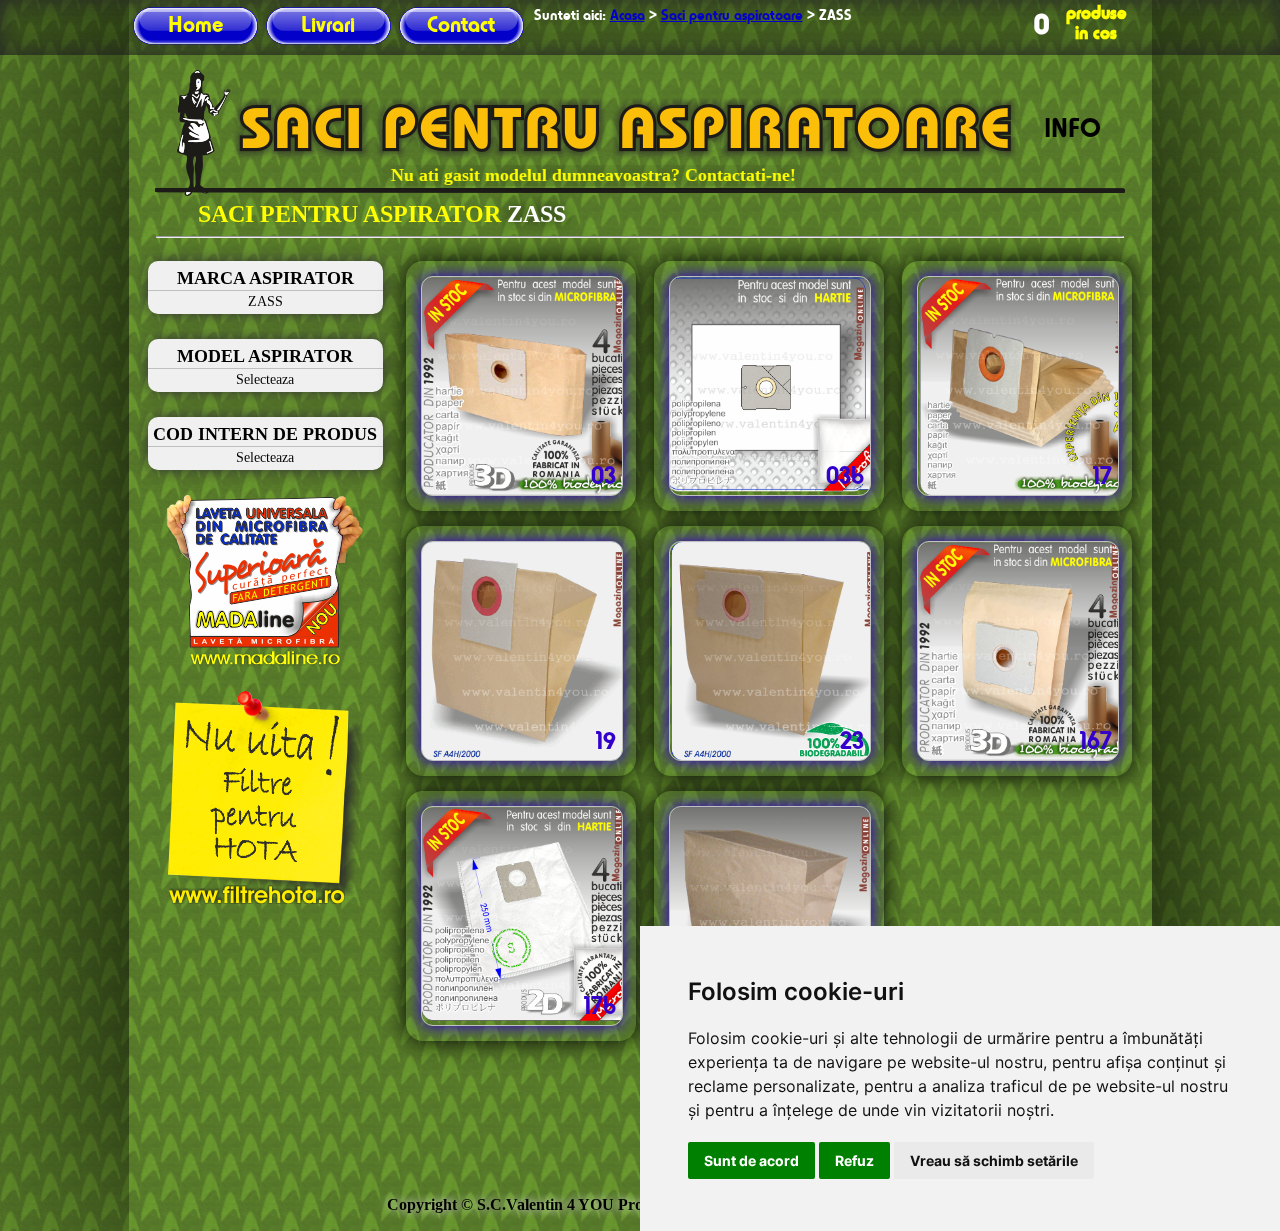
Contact (461, 26)
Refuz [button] (854, 1160)
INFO (1072, 130)
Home (195, 26)
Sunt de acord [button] (751, 1160)
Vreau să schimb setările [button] (994, 1160)
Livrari (328, 26)
